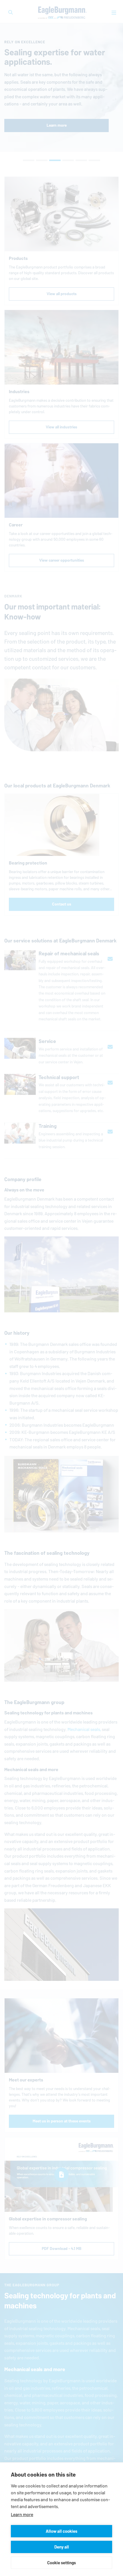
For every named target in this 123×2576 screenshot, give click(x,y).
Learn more (22, 2515)
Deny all (62, 2547)
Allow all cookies (61, 2531)
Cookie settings (61, 2563)
